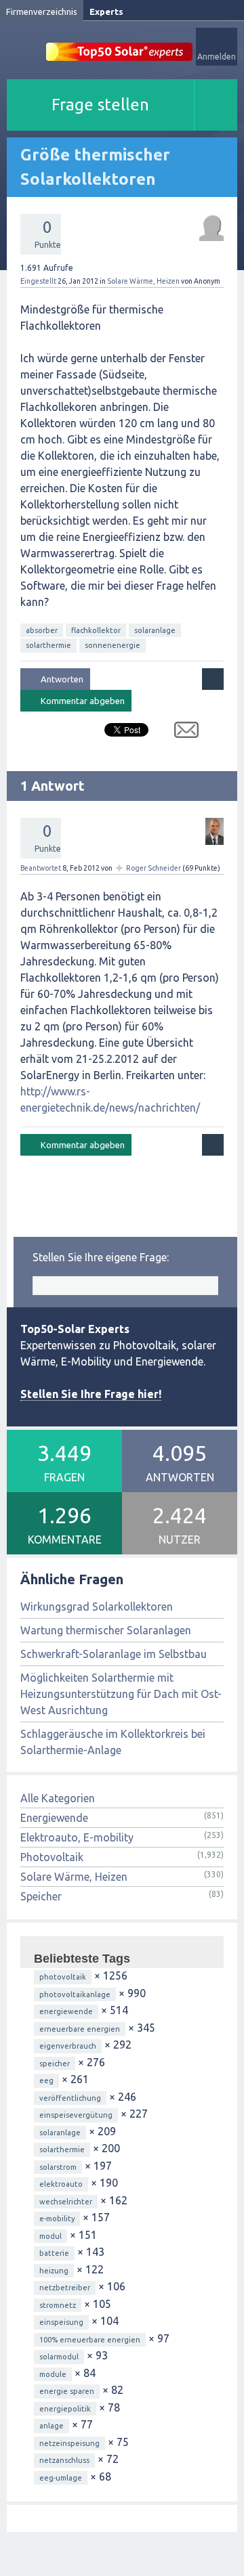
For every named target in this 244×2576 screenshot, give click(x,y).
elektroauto (61, 2184)
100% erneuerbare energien (90, 2340)
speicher (55, 2064)
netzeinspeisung (69, 2443)
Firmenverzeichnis (42, 12)
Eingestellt (38, 281)
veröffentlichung (70, 2098)
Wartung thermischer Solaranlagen (106, 1630)
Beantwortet (41, 868)
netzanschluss (64, 2460)
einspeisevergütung (76, 2115)
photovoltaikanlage (75, 1994)
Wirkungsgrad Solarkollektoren (97, 1607)
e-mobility (57, 2219)
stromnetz (58, 2305)
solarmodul (59, 2357)
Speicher (41, 1896)
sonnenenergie (113, 645)
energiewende (66, 2011)
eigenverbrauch (68, 2046)
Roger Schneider (154, 868)
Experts (106, 12)
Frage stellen (100, 105)
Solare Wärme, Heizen (143, 281)
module (53, 2374)
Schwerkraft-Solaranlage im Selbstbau (114, 1654)
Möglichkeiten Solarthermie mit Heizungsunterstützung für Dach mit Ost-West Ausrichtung (121, 1694)
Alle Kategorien (58, 1798)
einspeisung (61, 2322)
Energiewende (54, 1818)
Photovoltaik (52, 1857)
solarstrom (58, 2167)
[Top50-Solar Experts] (119, 44)
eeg (46, 2080)
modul (50, 2236)
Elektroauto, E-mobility (77, 1837)
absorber (42, 630)
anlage (52, 2426)
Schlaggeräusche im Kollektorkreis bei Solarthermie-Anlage (113, 1742)
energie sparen (67, 2391)
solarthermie (48, 645)
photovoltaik (63, 1977)
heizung (54, 2271)
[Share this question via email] (181, 733)
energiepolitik (65, 2409)
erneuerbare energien (80, 2029)
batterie (54, 2253)
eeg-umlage (61, 2478)
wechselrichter (66, 2202)
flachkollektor (96, 630)
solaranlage (155, 630)
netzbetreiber (65, 2288)
